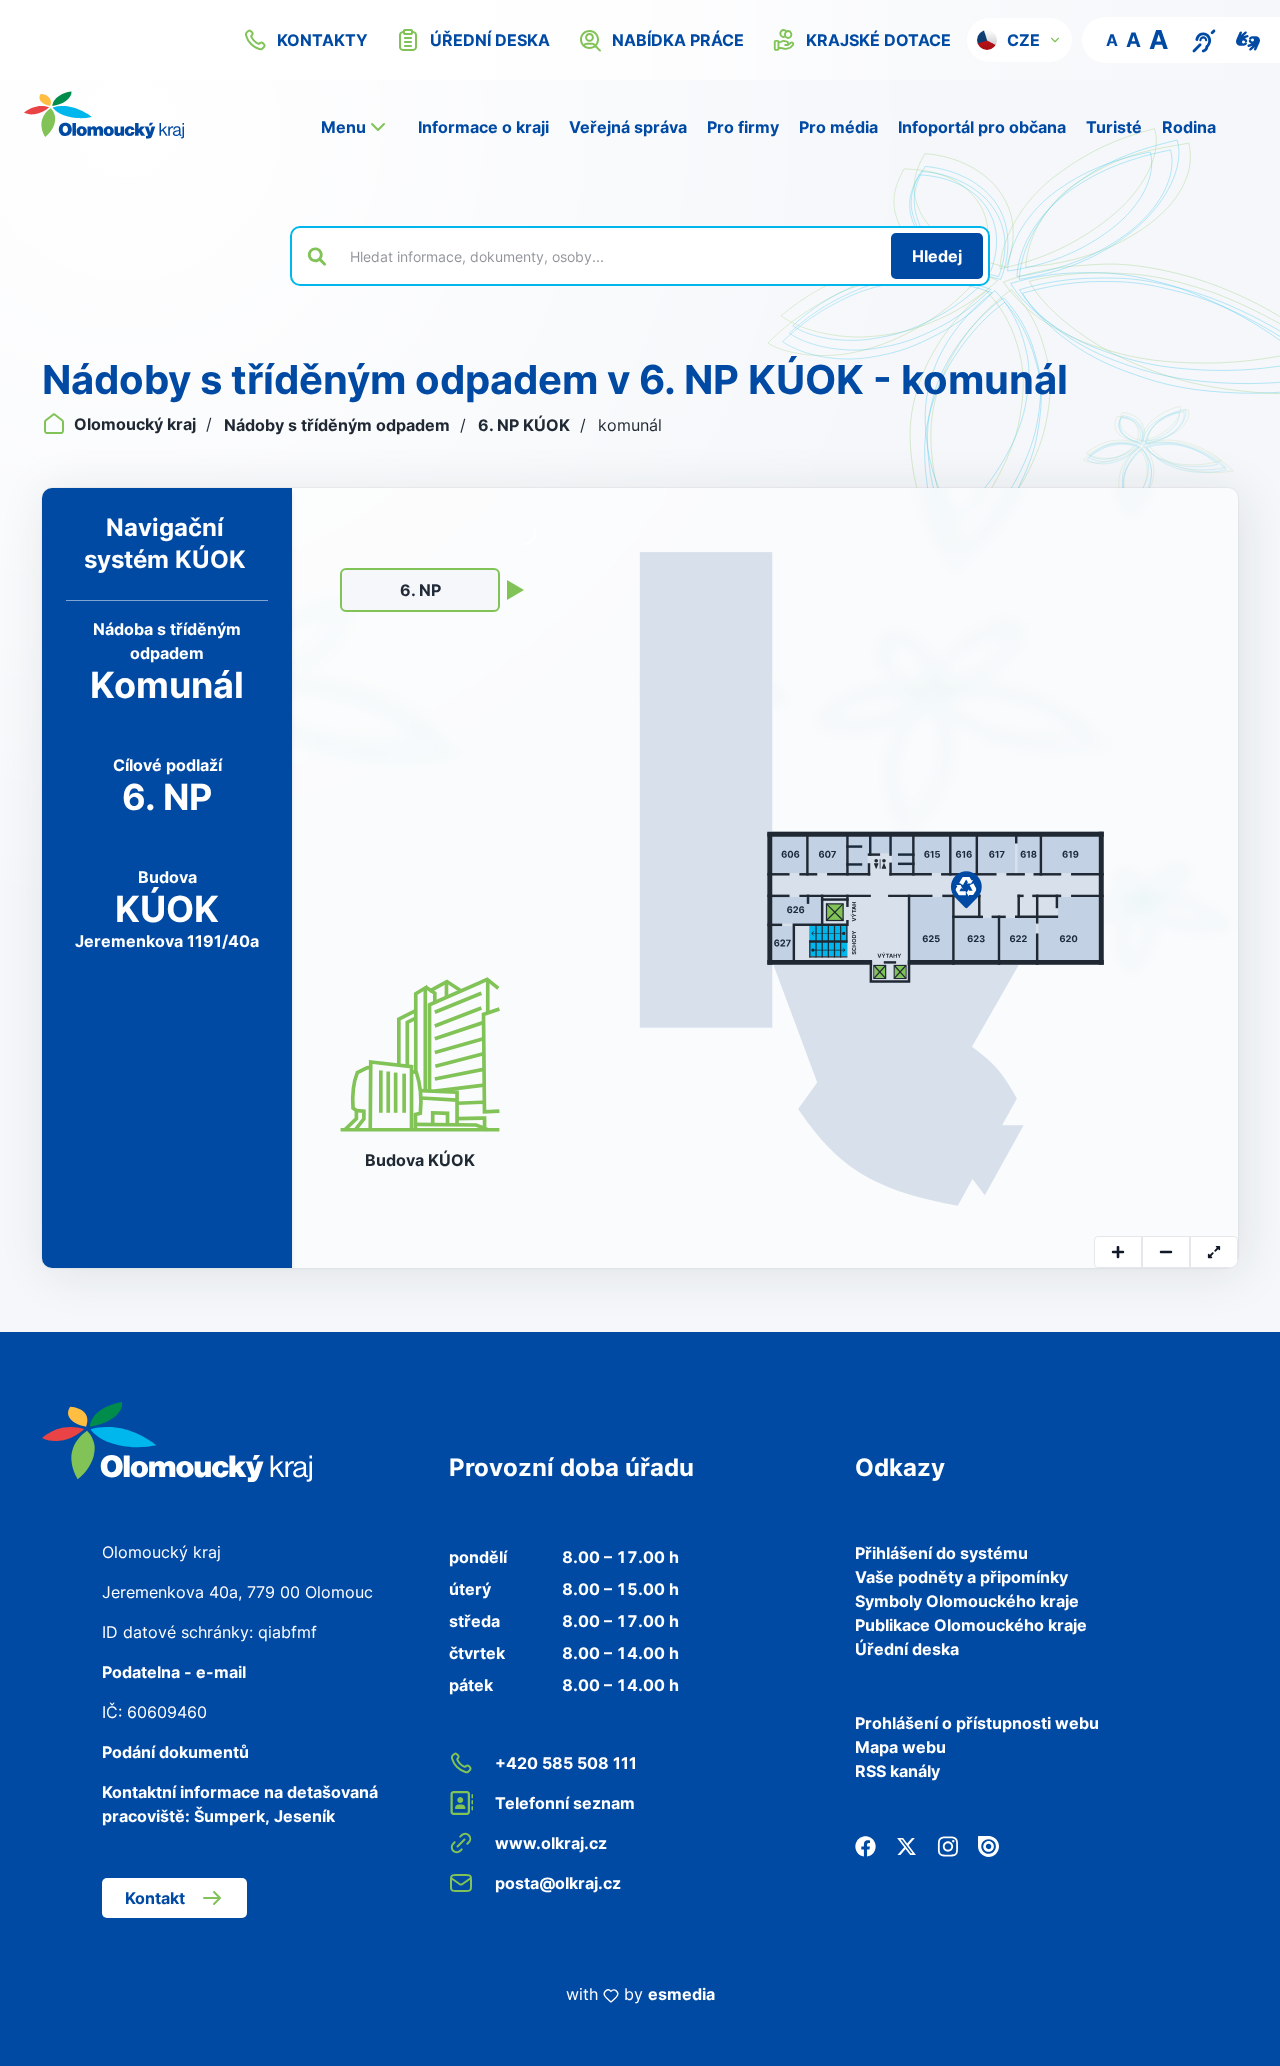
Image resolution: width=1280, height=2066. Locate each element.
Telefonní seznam (565, 1803)
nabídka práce (678, 40)
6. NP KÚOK (526, 425)
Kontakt (155, 1898)
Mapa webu (900, 1747)
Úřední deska (907, 1649)
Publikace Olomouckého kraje (971, 1625)
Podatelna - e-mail (174, 1672)
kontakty (322, 40)
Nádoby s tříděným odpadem (339, 425)
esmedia (681, 1994)
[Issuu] (988, 1845)
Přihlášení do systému (941, 1553)
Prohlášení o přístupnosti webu (977, 1723)
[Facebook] (865, 1845)
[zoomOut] (1166, 1252)
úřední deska (490, 40)
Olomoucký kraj (135, 424)
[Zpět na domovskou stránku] (104, 115)
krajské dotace (878, 40)
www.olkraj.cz (551, 1843)
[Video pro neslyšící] (1248, 39)
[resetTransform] (1214, 1252)
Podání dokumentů (175, 1752)
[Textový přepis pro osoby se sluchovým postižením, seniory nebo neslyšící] (1204, 39)
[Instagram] (947, 1845)
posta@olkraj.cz (558, 1883)
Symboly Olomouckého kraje (967, 1601)
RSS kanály (897, 1771)
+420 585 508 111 (566, 1763)
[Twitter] (906, 1845)
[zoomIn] (1118, 1252)
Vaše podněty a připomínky (961, 1577)
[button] (1019, 40)
